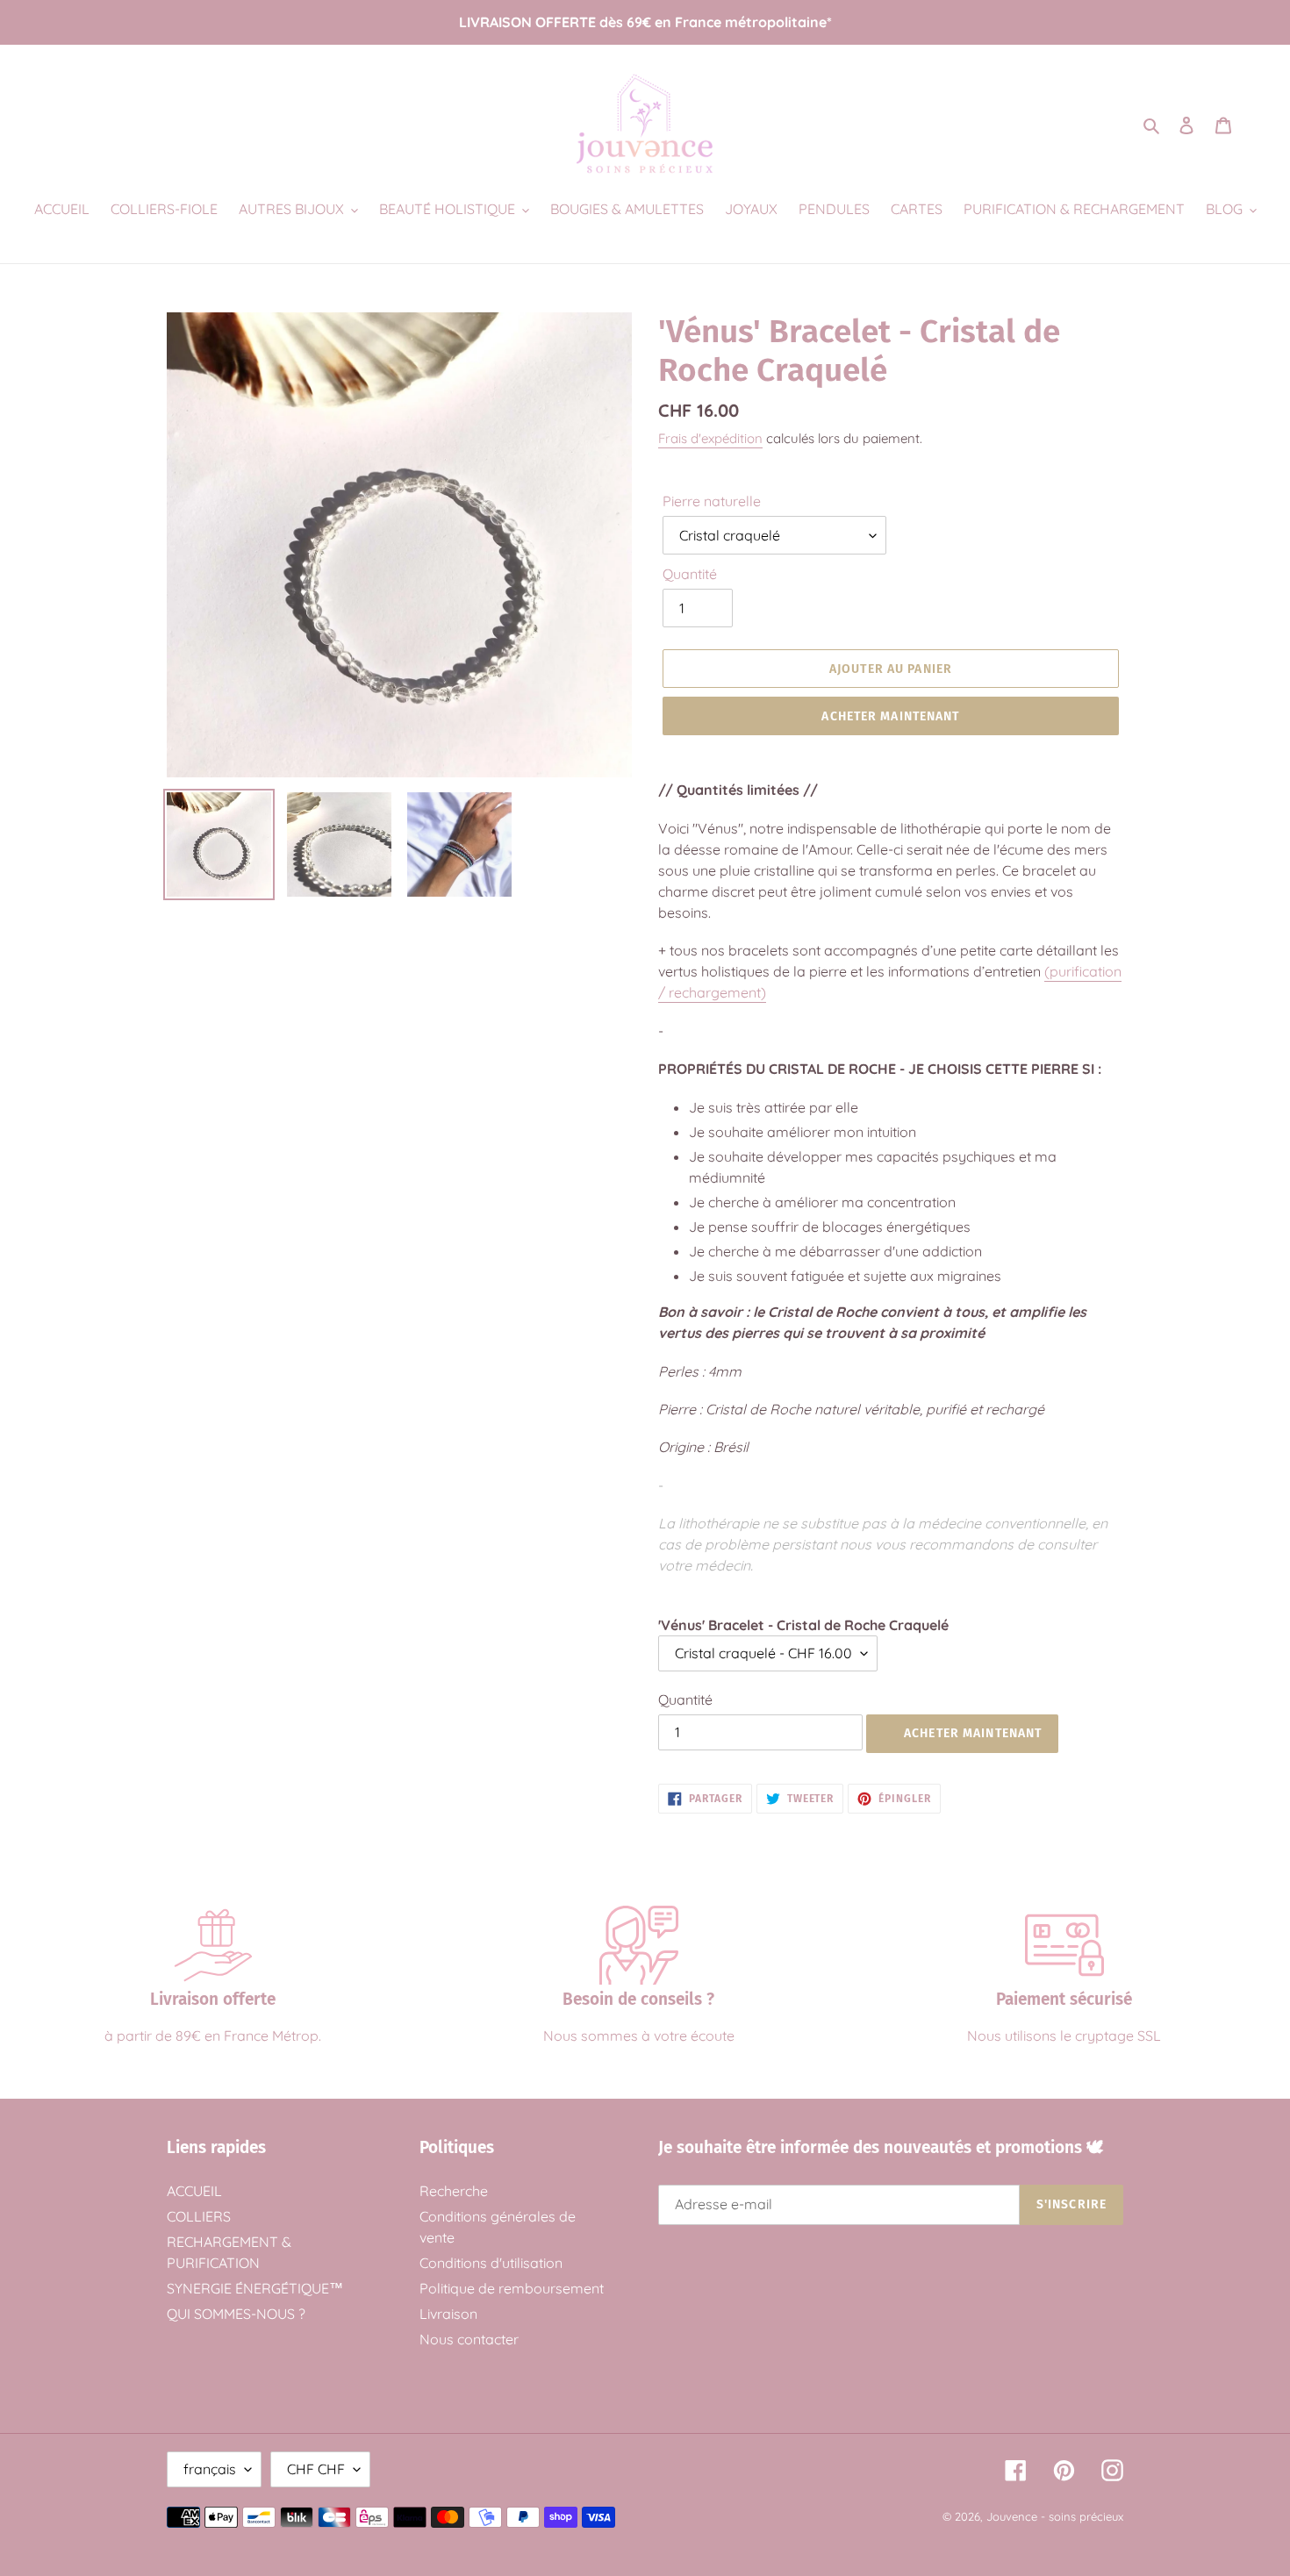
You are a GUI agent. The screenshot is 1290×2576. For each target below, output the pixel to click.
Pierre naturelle (712, 501)
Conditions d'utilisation (491, 2263)
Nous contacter (469, 2339)
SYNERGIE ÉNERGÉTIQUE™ (255, 2288)
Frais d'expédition (710, 438)
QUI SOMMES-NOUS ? (236, 2314)
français (210, 2469)
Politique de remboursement (512, 2288)
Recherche (454, 2191)
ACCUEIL (194, 2191)
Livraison (448, 2314)
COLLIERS (199, 2216)
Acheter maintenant (890, 716)
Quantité (690, 574)
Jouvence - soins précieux (1055, 2516)
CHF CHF (316, 2469)
